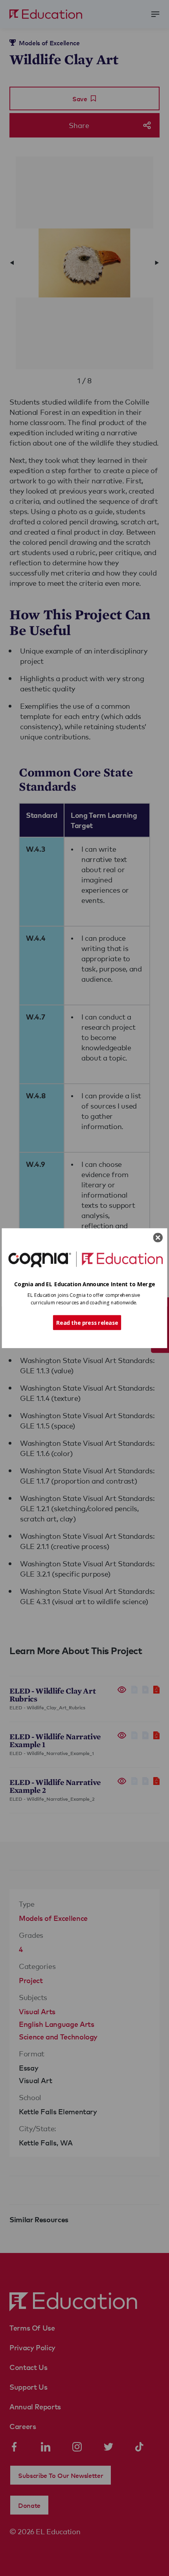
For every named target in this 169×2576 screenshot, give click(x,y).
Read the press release (87, 1322)
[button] (85, 1284)
